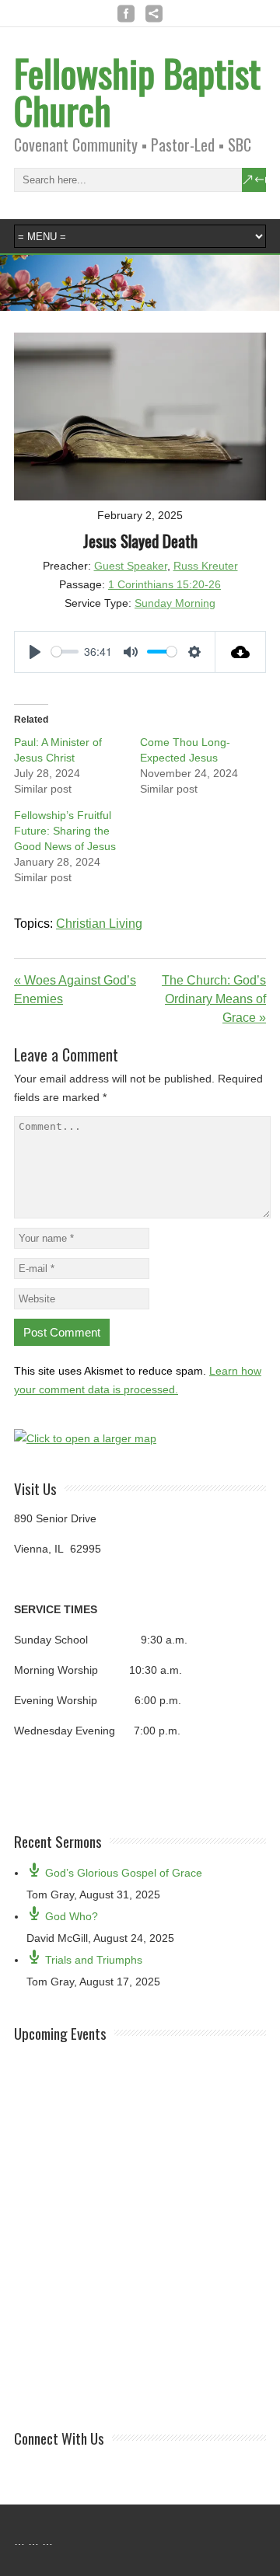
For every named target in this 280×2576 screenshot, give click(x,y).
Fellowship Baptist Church (137, 91)
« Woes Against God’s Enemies (75, 990)
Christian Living (99, 924)
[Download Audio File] (241, 652)
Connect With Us (59, 2438)
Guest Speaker (131, 566)
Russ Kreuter (206, 566)
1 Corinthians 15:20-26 (164, 584)
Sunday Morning (175, 603)
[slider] (65, 652)
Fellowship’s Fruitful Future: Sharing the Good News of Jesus (65, 831)
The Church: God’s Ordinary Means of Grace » (214, 999)
